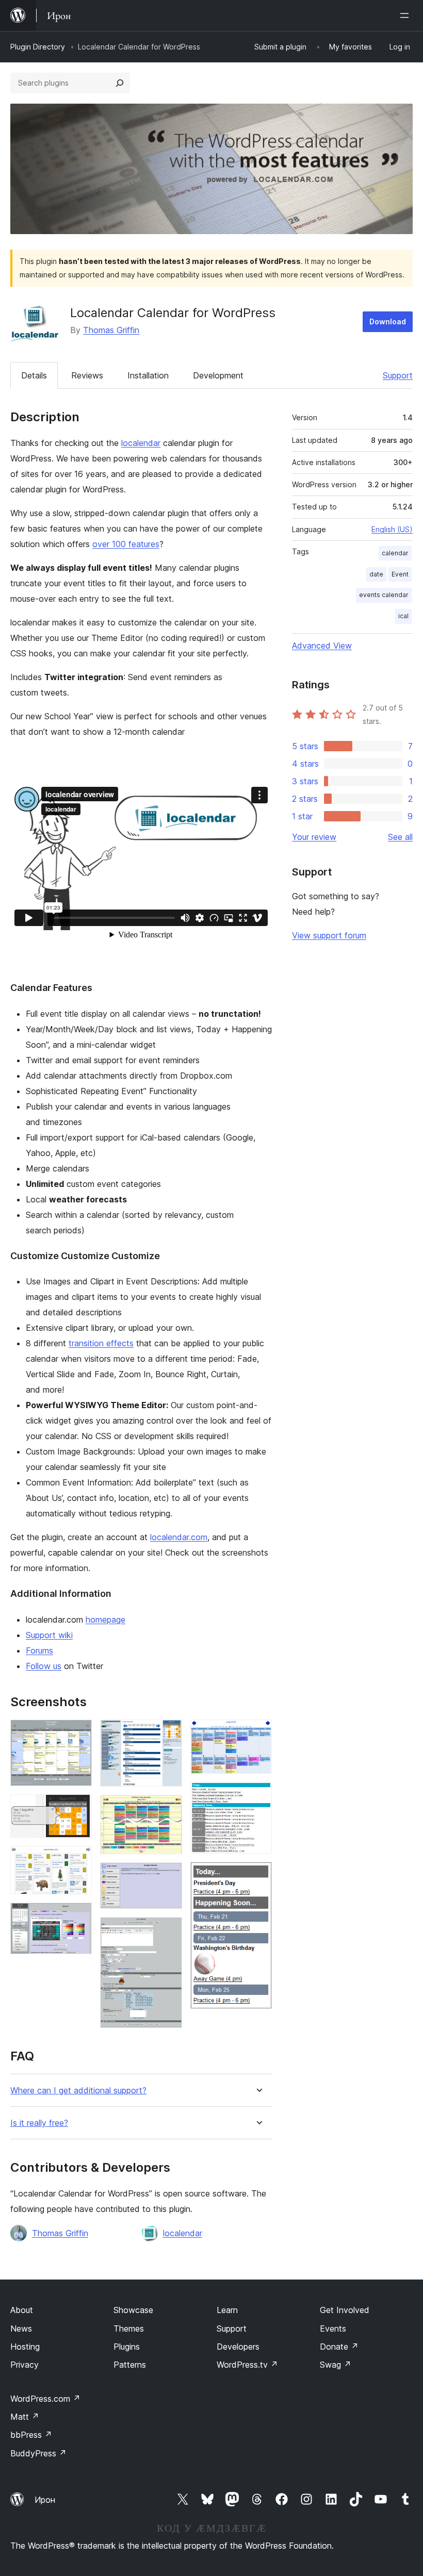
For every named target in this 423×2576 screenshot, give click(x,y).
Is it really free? (39, 2123)
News (21, 2329)
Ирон (45, 2500)
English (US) (392, 529)
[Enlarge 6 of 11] (168, 1809)
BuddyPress (38, 2453)
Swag (336, 2365)
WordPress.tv (247, 2365)
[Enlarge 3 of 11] (78, 1860)
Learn (227, 2310)
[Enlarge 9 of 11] (258, 1733)
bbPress (31, 2435)
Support (398, 375)
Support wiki (49, 1635)
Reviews (87, 375)
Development (218, 375)
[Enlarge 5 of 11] (168, 1733)
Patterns (130, 2365)
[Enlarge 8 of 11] (168, 1931)
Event (400, 574)
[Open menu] (406, 15)
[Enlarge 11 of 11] (258, 1876)
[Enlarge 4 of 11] (78, 1917)
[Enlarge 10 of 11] (258, 1796)
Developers (238, 2347)
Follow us (44, 1666)
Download (388, 321)
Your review (314, 837)
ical (403, 616)
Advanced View (322, 646)
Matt (25, 2417)
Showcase (133, 2310)
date (376, 574)
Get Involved (345, 2310)
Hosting (25, 2347)
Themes (129, 2329)
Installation (148, 375)
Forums (39, 1650)
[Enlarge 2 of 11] (78, 1808)
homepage (105, 1620)
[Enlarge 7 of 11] (168, 1876)
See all (400, 837)
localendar (141, 443)
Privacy (25, 2365)
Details (34, 375)
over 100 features (126, 544)
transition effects (101, 1343)
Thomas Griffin (111, 330)
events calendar (384, 595)
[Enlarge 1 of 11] (78, 1733)
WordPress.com (45, 2399)
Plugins (127, 2347)
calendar (395, 553)
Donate (339, 2347)
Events (333, 2329)
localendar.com (179, 1537)
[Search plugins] (120, 83)
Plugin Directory (38, 47)
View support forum (329, 935)
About (22, 2310)
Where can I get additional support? (78, 2091)
